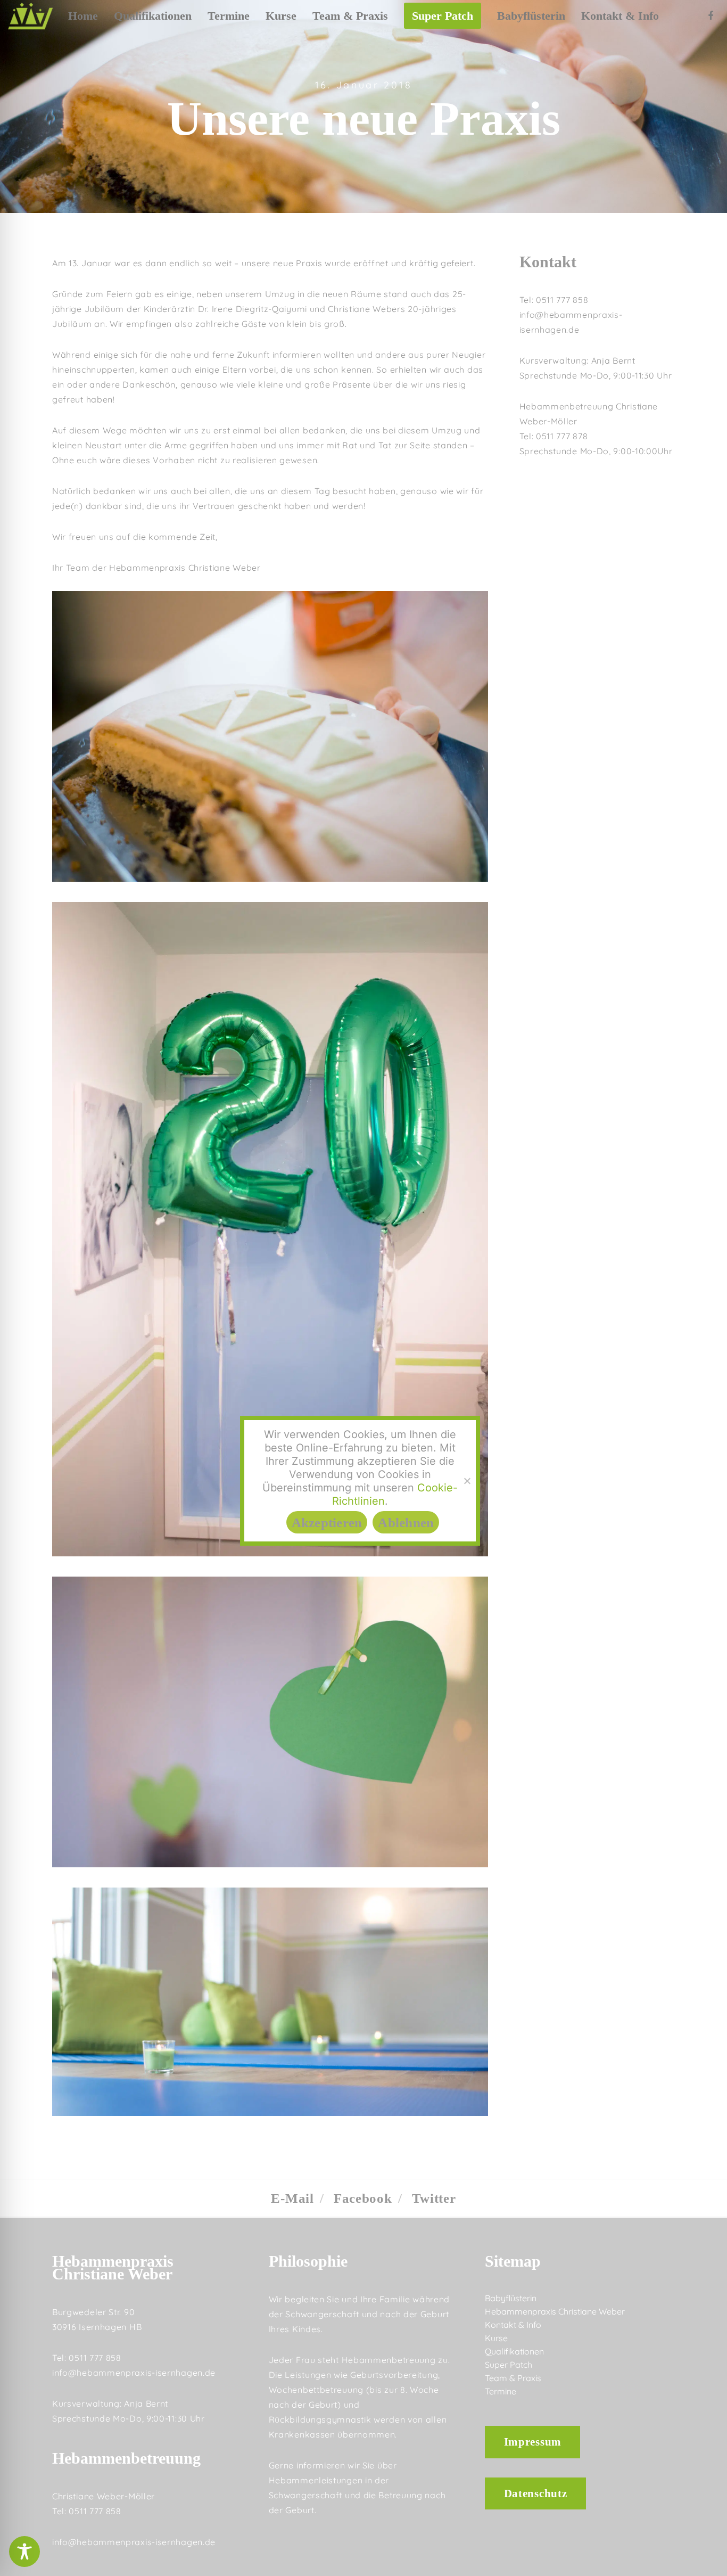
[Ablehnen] (467, 1481)
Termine (501, 2391)
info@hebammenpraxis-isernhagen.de (134, 2373)
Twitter (434, 2199)
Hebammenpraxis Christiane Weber (555, 2311)
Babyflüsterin (511, 2298)
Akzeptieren (327, 1522)
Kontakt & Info (513, 2325)
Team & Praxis (513, 2378)
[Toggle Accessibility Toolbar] (24, 2552)
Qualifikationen (514, 2351)
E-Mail (292, 2199)
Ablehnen (406, 1522)
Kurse (496, 2338)
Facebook (363, 2199)
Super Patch (509, 2365)
